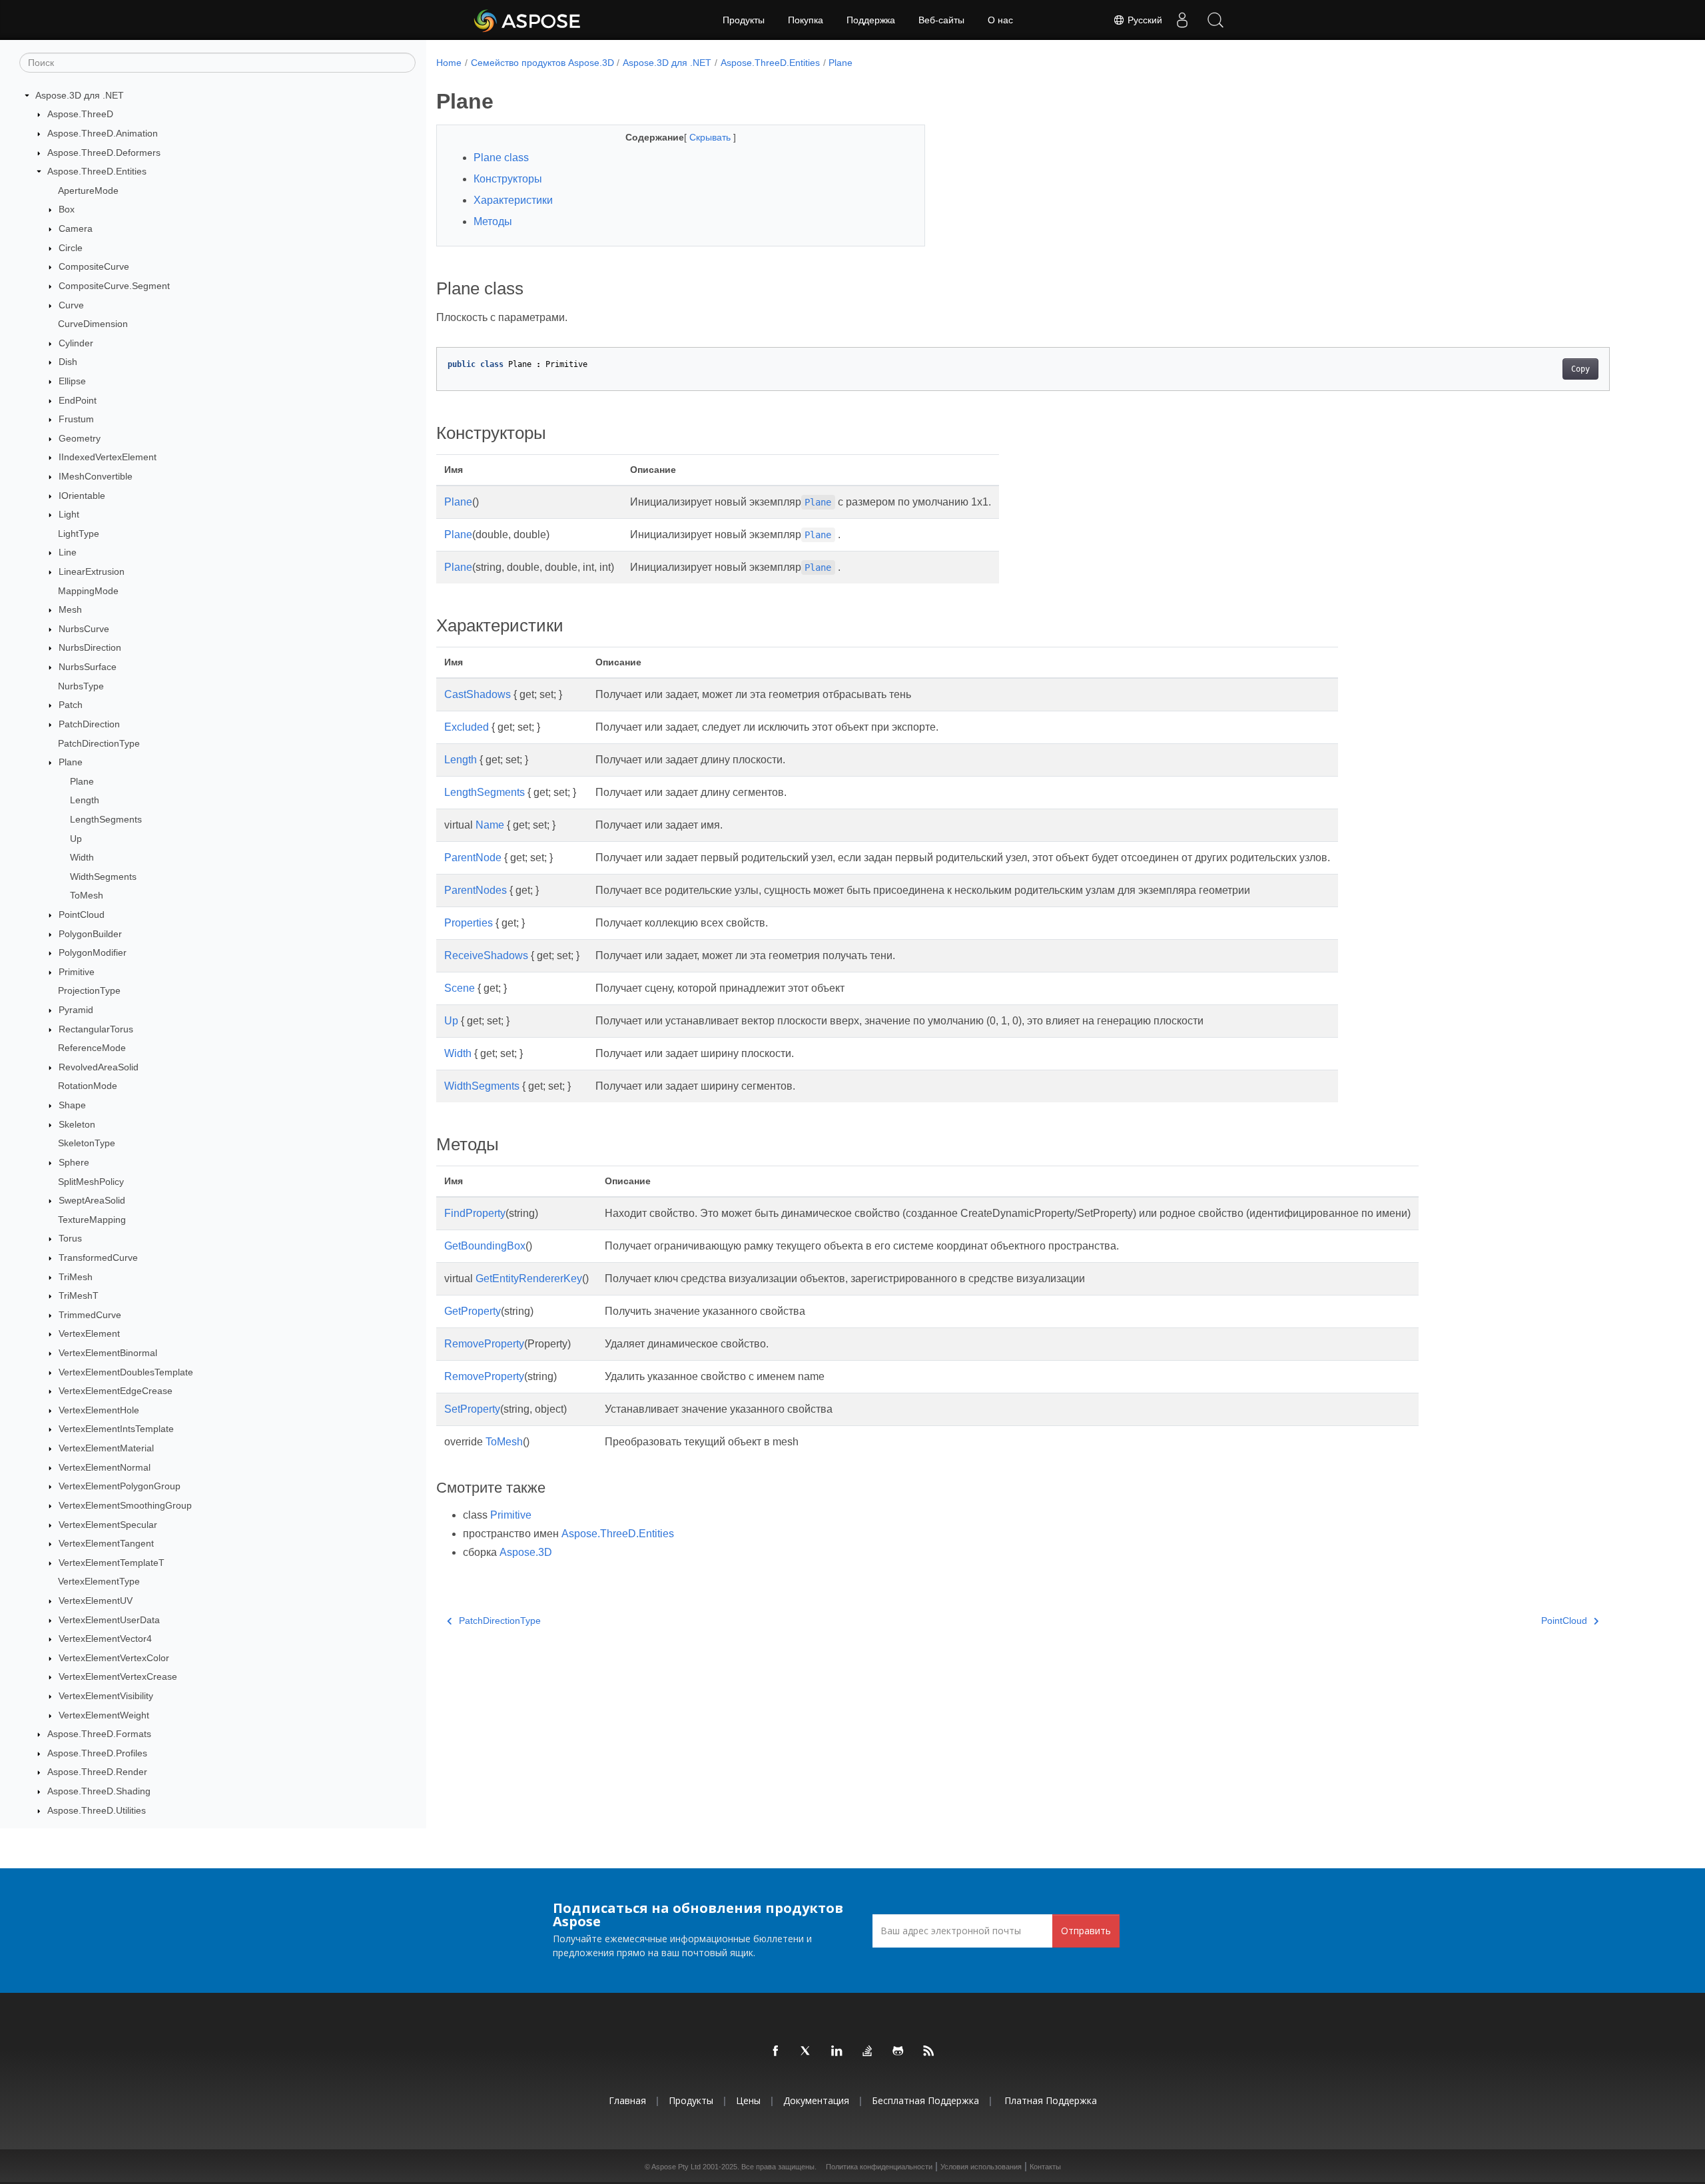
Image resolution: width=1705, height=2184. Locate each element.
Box (67, 210)
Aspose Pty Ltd (676, 2167)
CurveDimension (93, 324)
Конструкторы (508, 179)
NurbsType (81, 686)
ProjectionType (89, 991)
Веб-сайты (941, 20)
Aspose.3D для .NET (80, 95)
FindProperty (475, 1213)
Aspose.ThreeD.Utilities (97, 1810)
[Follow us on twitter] (807, 2051)
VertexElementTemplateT (112, 1563)
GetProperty (473, 1311)
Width (82, 857)
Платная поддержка (1051, 2100)
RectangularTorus (96, 1029)
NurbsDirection (90, 648)
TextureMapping (92, 1220)
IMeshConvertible (96, 476)
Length (85, 801)
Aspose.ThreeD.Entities (97, 171)
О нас (1000, 20)
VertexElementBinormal (108, 1353)
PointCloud (82, 914)
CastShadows (478, 694)
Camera (76, 228)
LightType (79, 534)
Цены (748, 2100)
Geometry (80, 438)
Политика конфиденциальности (879, 2167)
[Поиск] (1215, 20)
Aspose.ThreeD (80, 115)
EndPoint (78, 400)
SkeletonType (87, 1144)
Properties (469, 923)
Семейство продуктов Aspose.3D (542, 63)
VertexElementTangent (106, 1543)
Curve (71, 305)
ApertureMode (88, 190)
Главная (627, 2100)
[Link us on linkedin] (837, 2051)
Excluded (467, 727)
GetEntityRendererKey (529, 1278)
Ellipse (72, 381)
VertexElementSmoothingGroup (125, 1505)
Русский (1144, 20)
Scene (460, 988)
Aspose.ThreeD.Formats (99, 1734)
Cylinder (76, 343)
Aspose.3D (526, 1552)
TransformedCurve (98, 1258)
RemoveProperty (484, 1344)
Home (449, 63)
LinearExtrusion (92, 571)
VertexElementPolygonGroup (120, 1486)
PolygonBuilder (90, 934)
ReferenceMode (92, 1048)
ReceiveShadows (486, 955)
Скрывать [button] (711, 137)
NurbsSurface (88, 667)
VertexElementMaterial (106, 1448)
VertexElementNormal (105, 1467)
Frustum (76, 419)
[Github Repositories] (898, 2051)
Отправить (1086, 1931)
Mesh (70, 609)
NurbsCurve (84, 629)
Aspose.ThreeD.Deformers (104, 153)
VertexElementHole (99, 1410)
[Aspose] (528, 20)
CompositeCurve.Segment (114, 286)
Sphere (74, 1162)
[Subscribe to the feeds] (929, 2051)
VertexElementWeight (104, 1715)
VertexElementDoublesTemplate (126, 1372)
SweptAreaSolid (92, 1200)
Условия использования (981, 2167)
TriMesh (76, 1277)
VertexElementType (99, 1582)
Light (69, 514)
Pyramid (76, 1010)
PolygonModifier (93, 952)
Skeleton (77, 1124)
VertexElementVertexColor (114, 1658)
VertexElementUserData (109, 1620)
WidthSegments (103, 877)
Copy (1580, 369)
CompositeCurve (94, 266)
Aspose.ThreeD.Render (97, 1772)
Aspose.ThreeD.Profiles (97, 1753)
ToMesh (87, 896)
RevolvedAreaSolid (99, 1067)
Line (68, 553)
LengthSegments (106, 819)
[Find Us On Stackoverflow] (868, 2051)
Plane (71, 762)
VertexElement (89, 1334)
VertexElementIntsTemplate (116, 1429)
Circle (71, 248)
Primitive (77, 972)
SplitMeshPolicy (91, 1182)
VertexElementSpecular (108, 1525)
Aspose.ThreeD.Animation (103, 133)
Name (490, 825)
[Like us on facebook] (776, 2051)
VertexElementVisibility (106, 1696)
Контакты (1045, 2167)
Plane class (501, 158)
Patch (71, 705)
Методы (493, 221)
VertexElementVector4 (105, 1638)
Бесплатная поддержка (925, 2100)
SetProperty (472, 1409)
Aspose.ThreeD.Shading (99, 1791)
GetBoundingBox (485, 1246)
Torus (70, 1239)
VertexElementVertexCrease (118, 1677)
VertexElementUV (96, 1601)
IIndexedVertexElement (108, 458)
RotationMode (88, 1086)
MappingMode (88, 591)
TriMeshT (79, 1295)
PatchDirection (89, 724)
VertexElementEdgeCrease (116, 1391)
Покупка (806, 20)
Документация (816, 2100)
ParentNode (473, 858)
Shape (72, 1105)
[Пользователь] (1182, 20)
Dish (68, 362)
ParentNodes (476, 890)
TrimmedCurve (90, 1315)
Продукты (744, 20)
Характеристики (513, 200)
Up (76, 839)
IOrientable (82, 496)
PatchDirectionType (99, 743)
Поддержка (871, 20)
